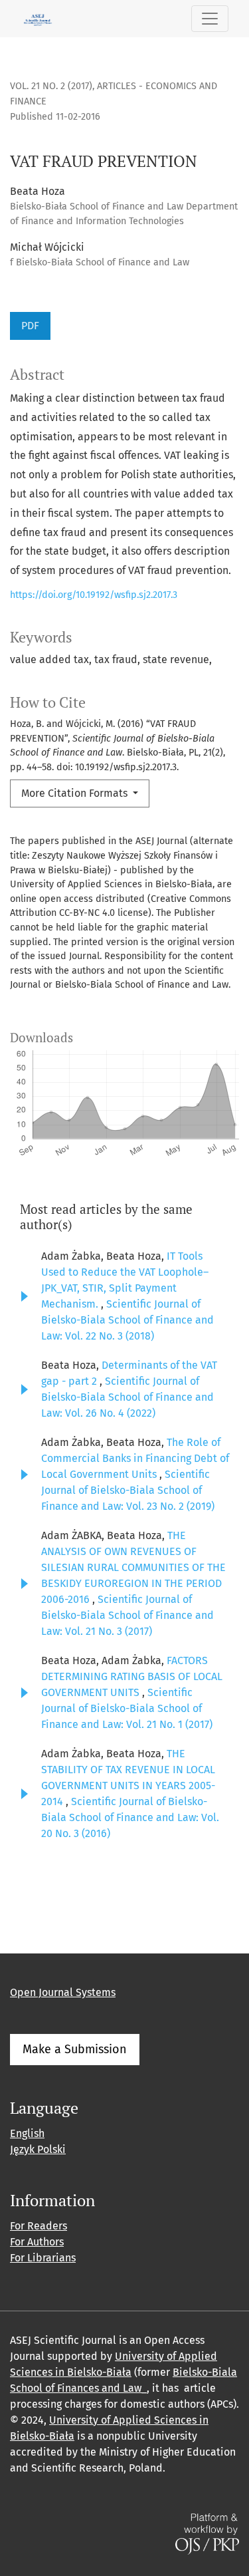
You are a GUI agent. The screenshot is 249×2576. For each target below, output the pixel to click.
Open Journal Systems (63, 1992)
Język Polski (38, 2149)
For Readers (39, 2226)
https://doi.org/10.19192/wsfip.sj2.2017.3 (94, 595)
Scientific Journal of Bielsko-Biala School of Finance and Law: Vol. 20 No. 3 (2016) (130, 1817)
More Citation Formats (76, 793)
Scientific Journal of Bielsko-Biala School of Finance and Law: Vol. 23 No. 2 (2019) (128, 1490)
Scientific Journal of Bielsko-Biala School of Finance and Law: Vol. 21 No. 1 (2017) (127, 1708)
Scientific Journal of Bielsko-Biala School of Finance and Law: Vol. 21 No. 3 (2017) (127, 1615)
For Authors (37, 2242)
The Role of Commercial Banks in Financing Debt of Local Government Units (135, 1458)
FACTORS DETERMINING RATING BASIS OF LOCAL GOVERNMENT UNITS (132, 1676)
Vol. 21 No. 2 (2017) (51, 86)
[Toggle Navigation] (210, 19)
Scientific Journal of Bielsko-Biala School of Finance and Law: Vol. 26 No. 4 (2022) (127, 1397)
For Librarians (43, 2258)
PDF (30, 326)
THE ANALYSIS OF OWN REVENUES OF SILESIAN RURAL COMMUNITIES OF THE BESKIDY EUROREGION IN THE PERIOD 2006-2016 (133, 1567)
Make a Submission (75, 2049)
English (27, 2133)
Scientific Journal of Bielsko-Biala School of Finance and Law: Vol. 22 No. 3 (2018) (127, 1320)
